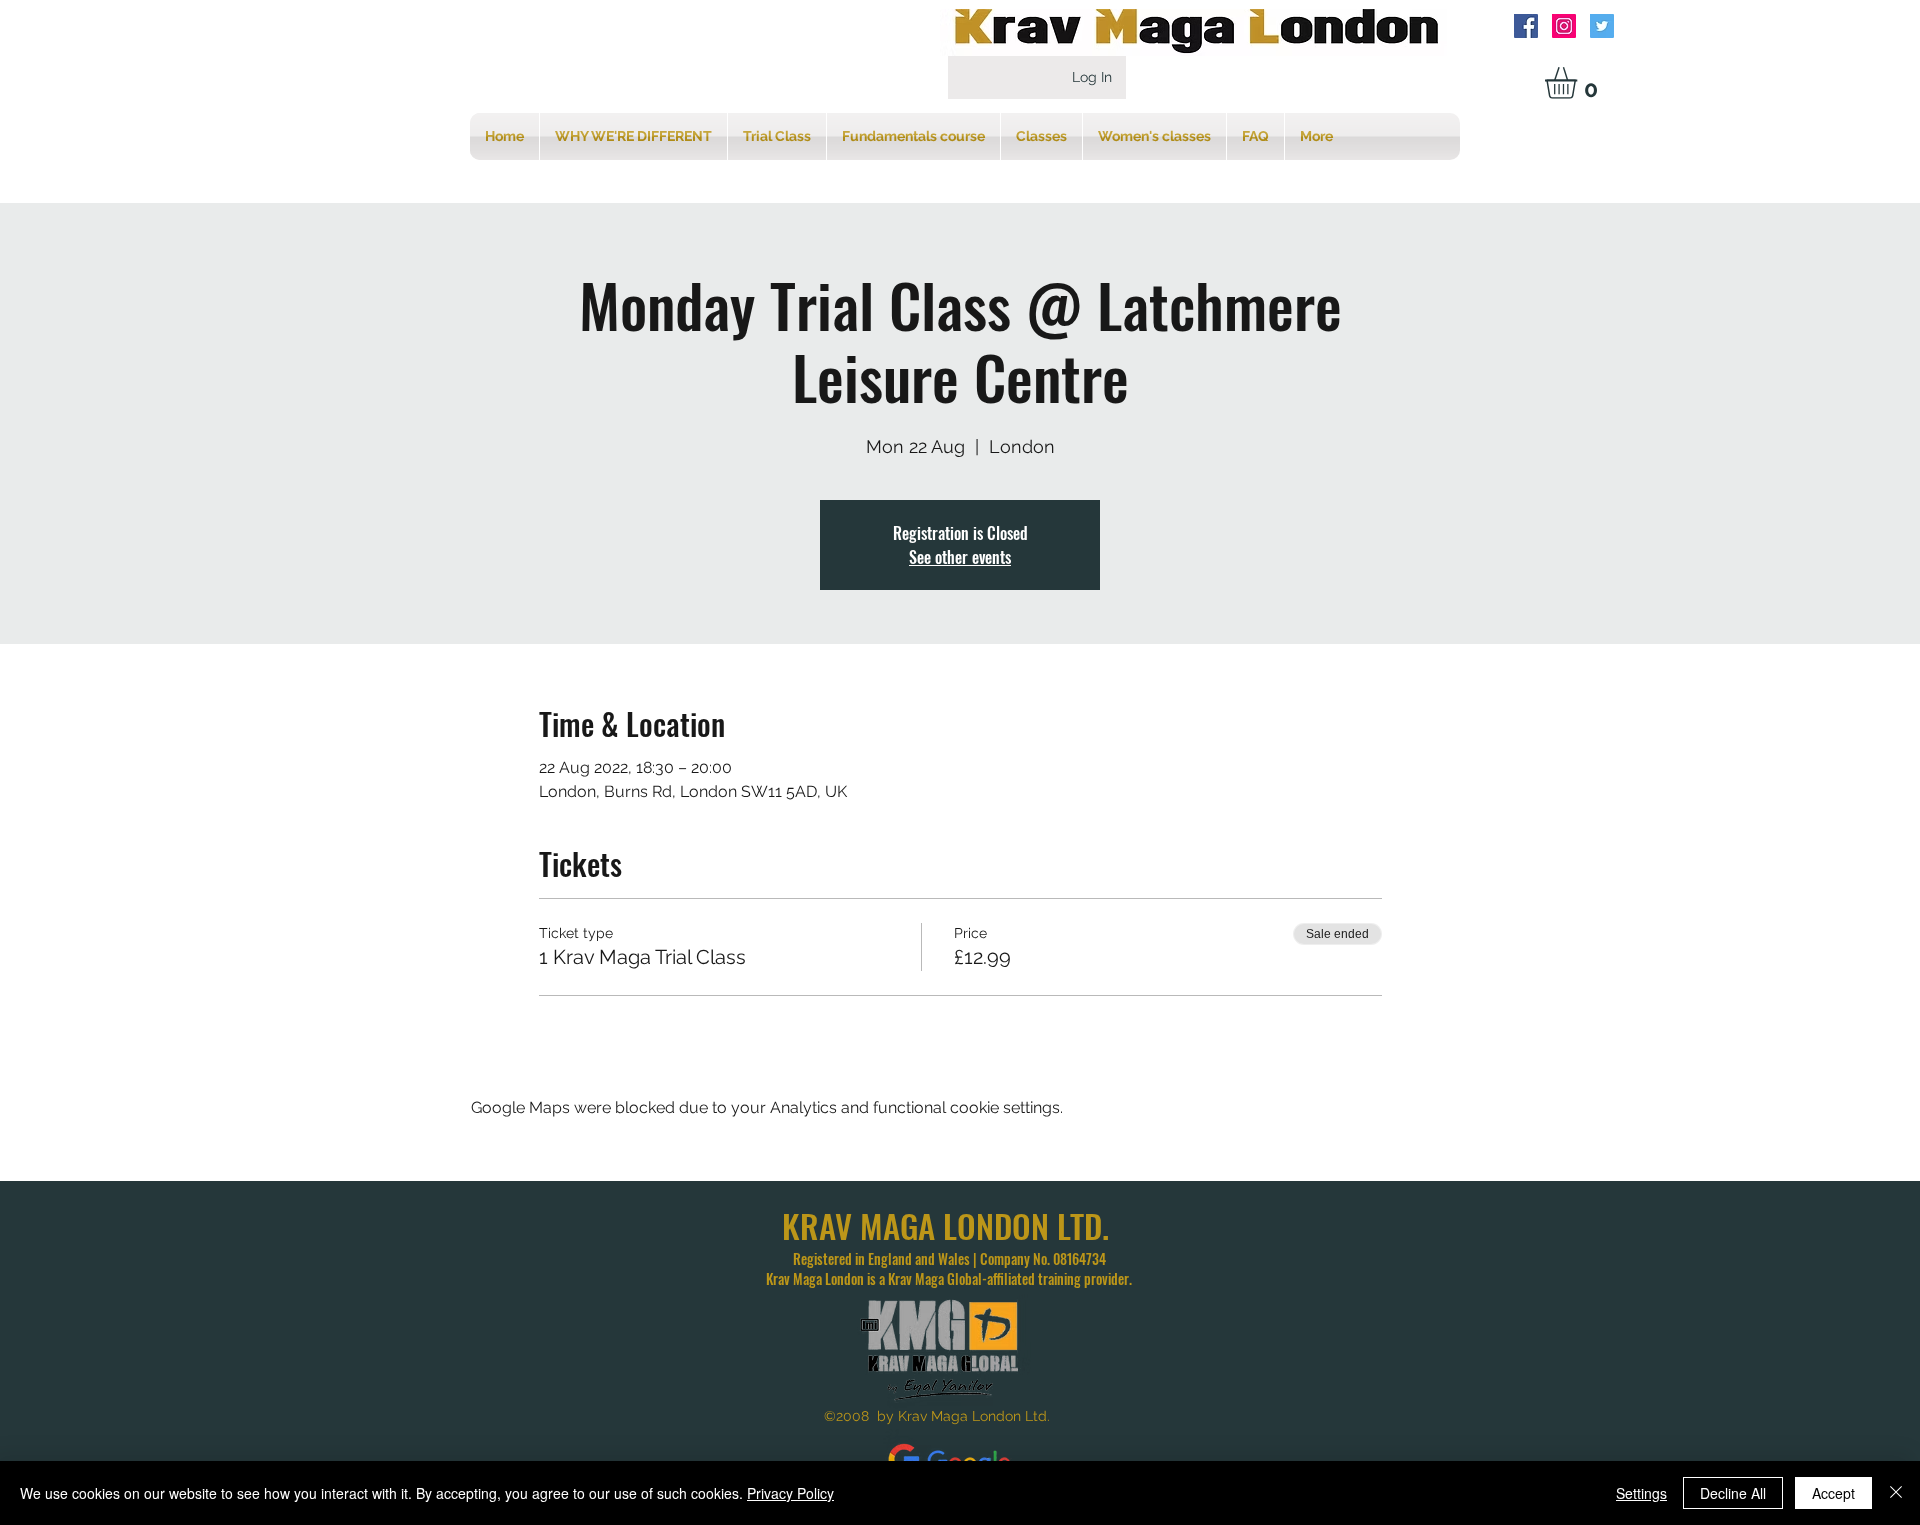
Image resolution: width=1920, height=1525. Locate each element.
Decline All (1733, 1493)
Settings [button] (1641, 1493)
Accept (1833, 1493)
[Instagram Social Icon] (1564, 26)
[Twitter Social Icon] (1602, 26)
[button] (1579, 83)
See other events (960, 557)
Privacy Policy (790, 1493)
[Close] (1896, 1493)
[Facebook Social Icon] (1526, 26)
